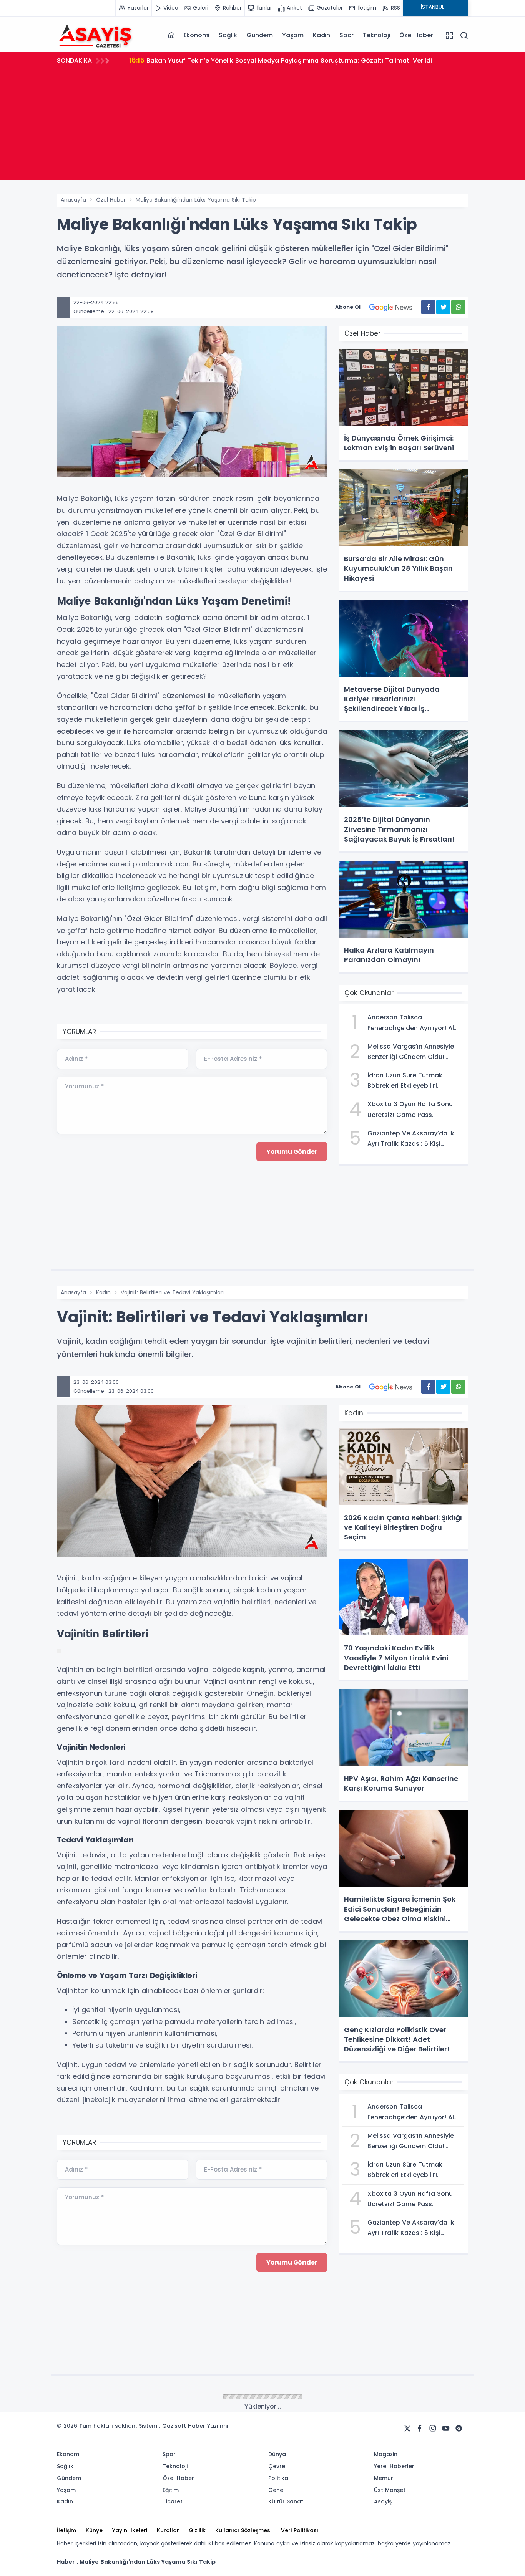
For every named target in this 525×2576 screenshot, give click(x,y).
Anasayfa (73, 200)
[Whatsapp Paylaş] (458, 307)
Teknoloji (376, 35)
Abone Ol (348, 307)
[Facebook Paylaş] (428, 307)
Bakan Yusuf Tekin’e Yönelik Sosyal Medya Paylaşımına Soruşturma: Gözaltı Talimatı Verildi (281, 60)
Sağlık (228, 35)
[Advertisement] (262, 126)
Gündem (260, 35)
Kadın (321, 35)
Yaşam (293, 35)
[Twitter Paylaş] (443, 307)
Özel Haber (416, 35)
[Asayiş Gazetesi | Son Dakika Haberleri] (95, 35)
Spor (346, 35)
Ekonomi (197, 35)
